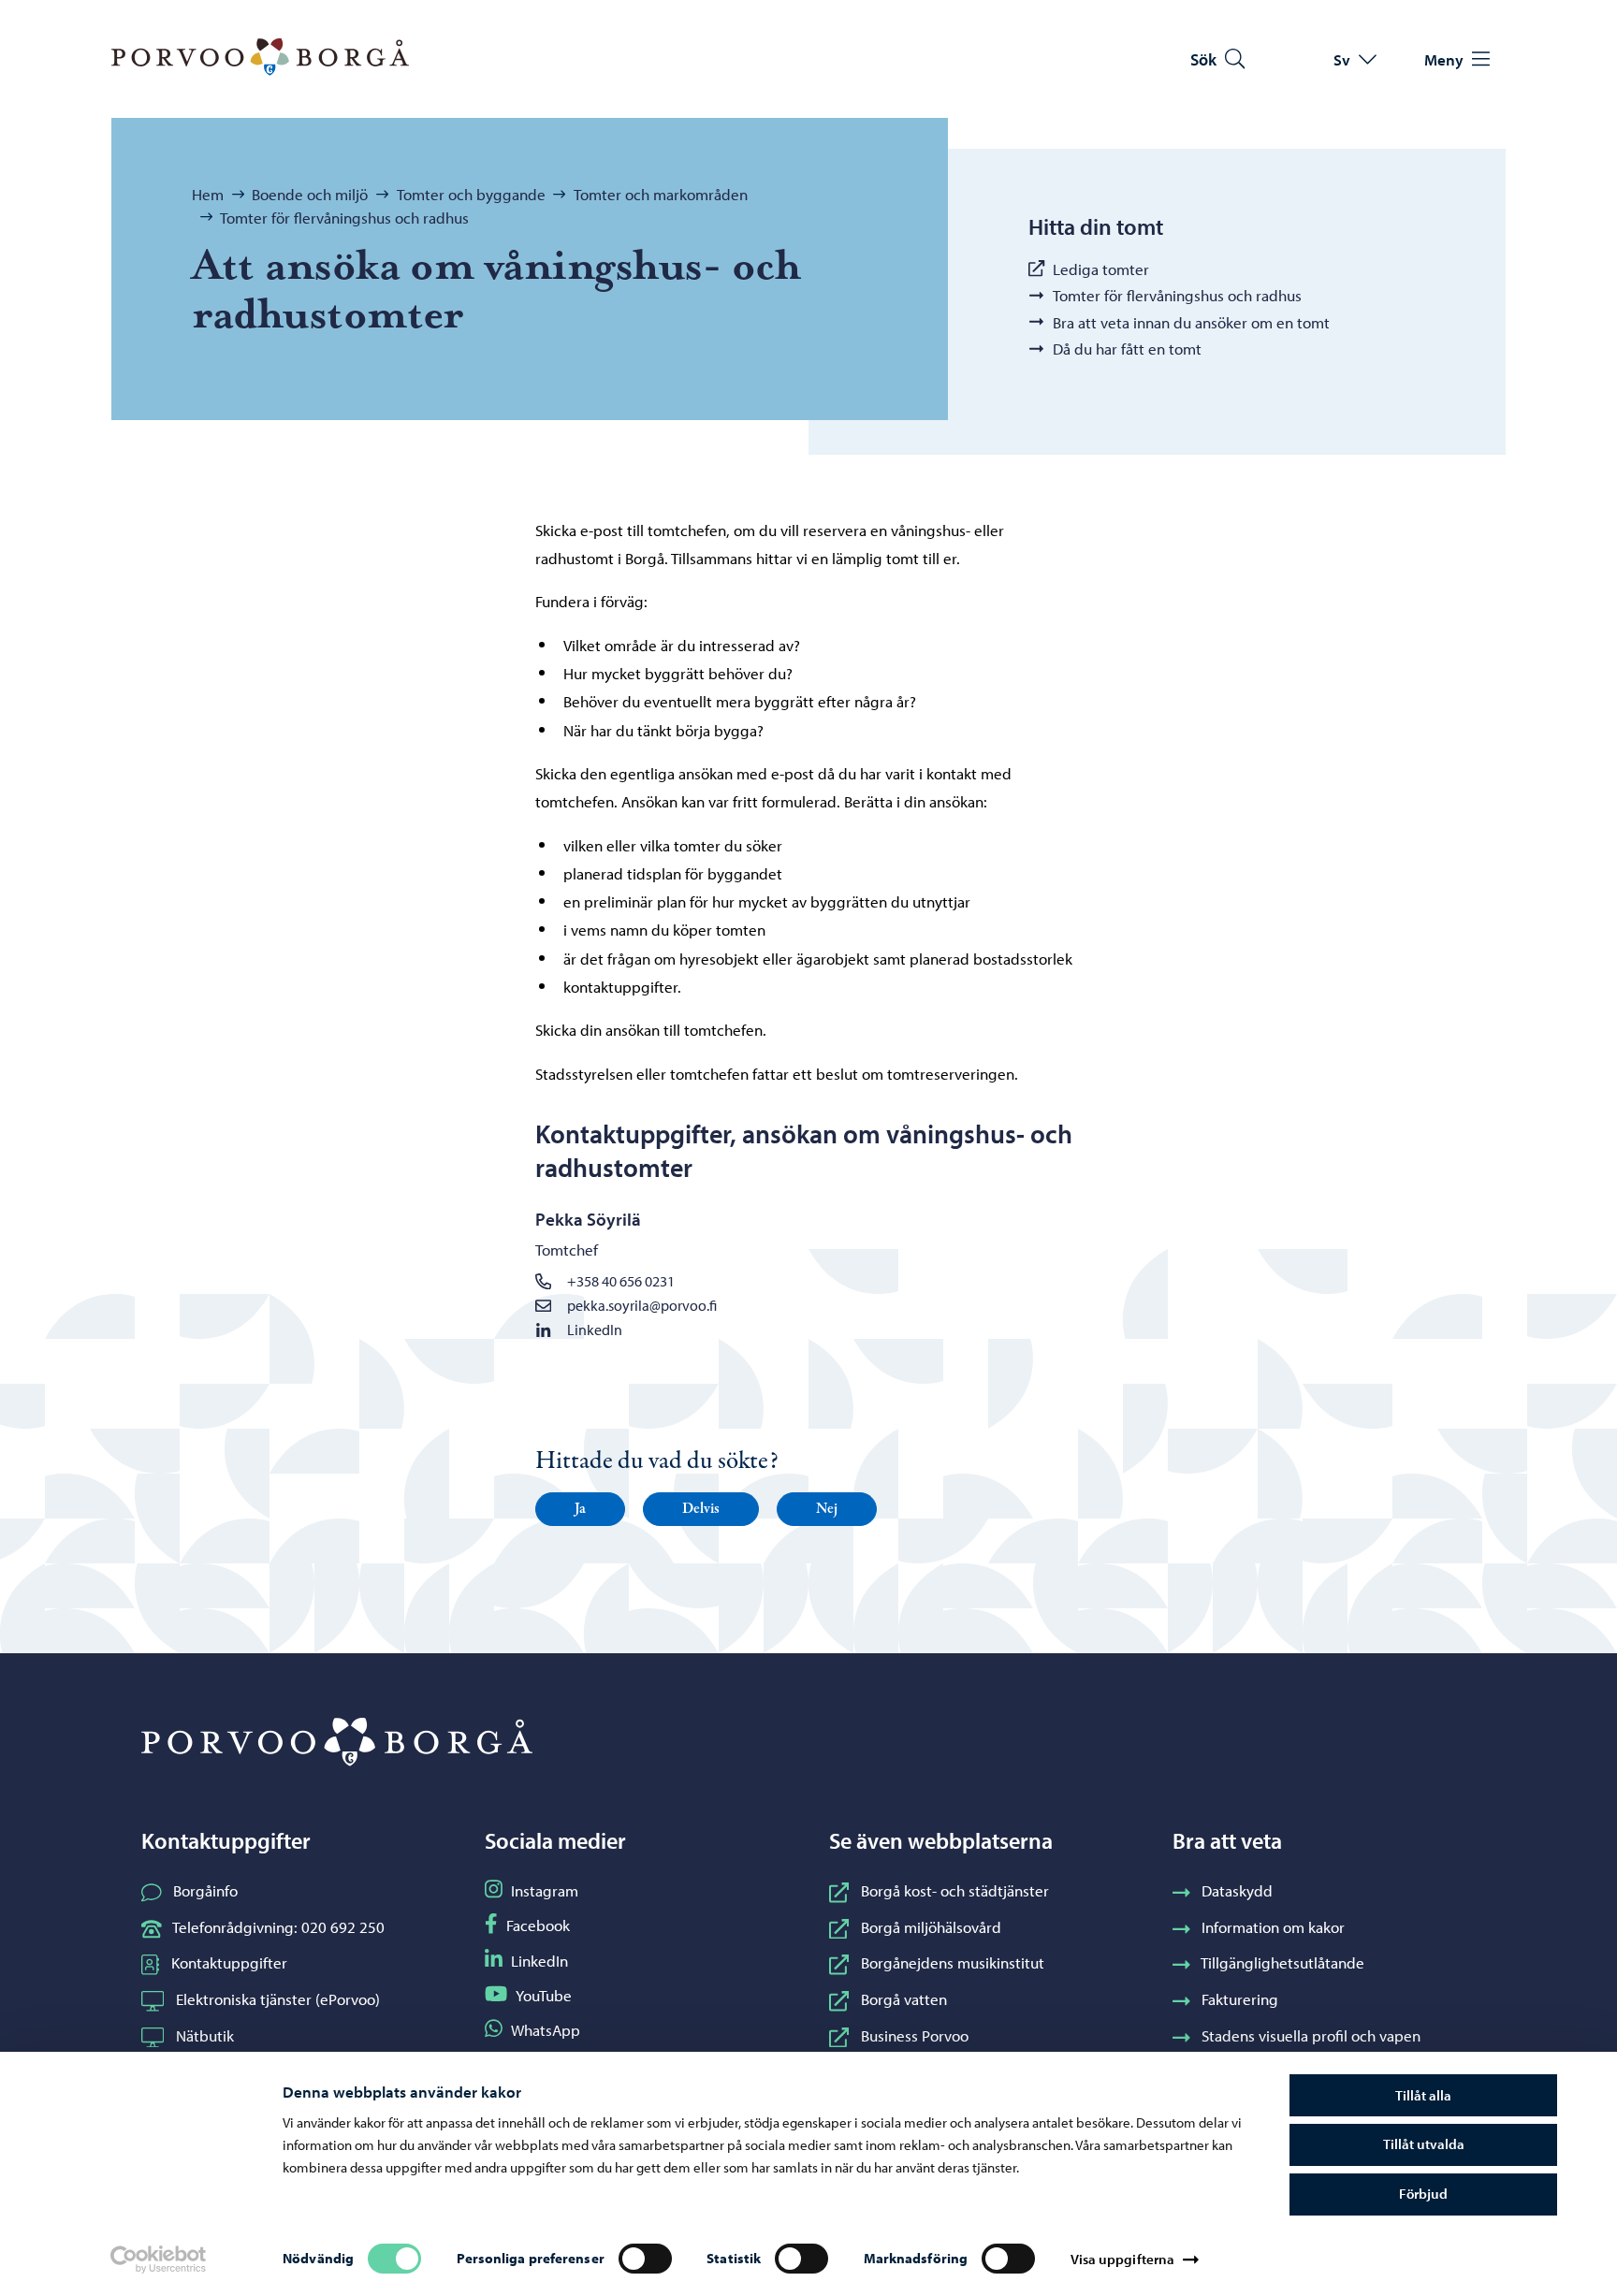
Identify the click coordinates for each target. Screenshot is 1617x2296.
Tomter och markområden (661, 194)
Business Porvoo (915, 2035)
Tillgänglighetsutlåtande (1282, 1962)
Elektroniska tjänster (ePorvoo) (278, 1998)
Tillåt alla (1423, 2095)
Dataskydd (1237, 1890)
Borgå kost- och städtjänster (955, 1890)
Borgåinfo (205, 1890)
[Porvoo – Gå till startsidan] (260, 57)
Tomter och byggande (471, 194)
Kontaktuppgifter (229, 1962)
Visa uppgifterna (1123, 2259)
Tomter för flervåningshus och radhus (344, 217)
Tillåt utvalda (1424, 2144)
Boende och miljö (310, 194)
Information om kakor (1273, 1926)
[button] (580, 1509)
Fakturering (1240, 1998)
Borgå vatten (904, 1998)
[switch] (645, 2259)
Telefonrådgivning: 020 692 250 (278, 1926)
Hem (208, 194)
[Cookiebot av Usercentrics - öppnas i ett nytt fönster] (158, 2260)
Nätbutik (205, 2035)
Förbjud (1423, 2194)
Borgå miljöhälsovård (931, 1926)
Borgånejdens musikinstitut (953, 1962)
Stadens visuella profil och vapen (1311, 2035)
